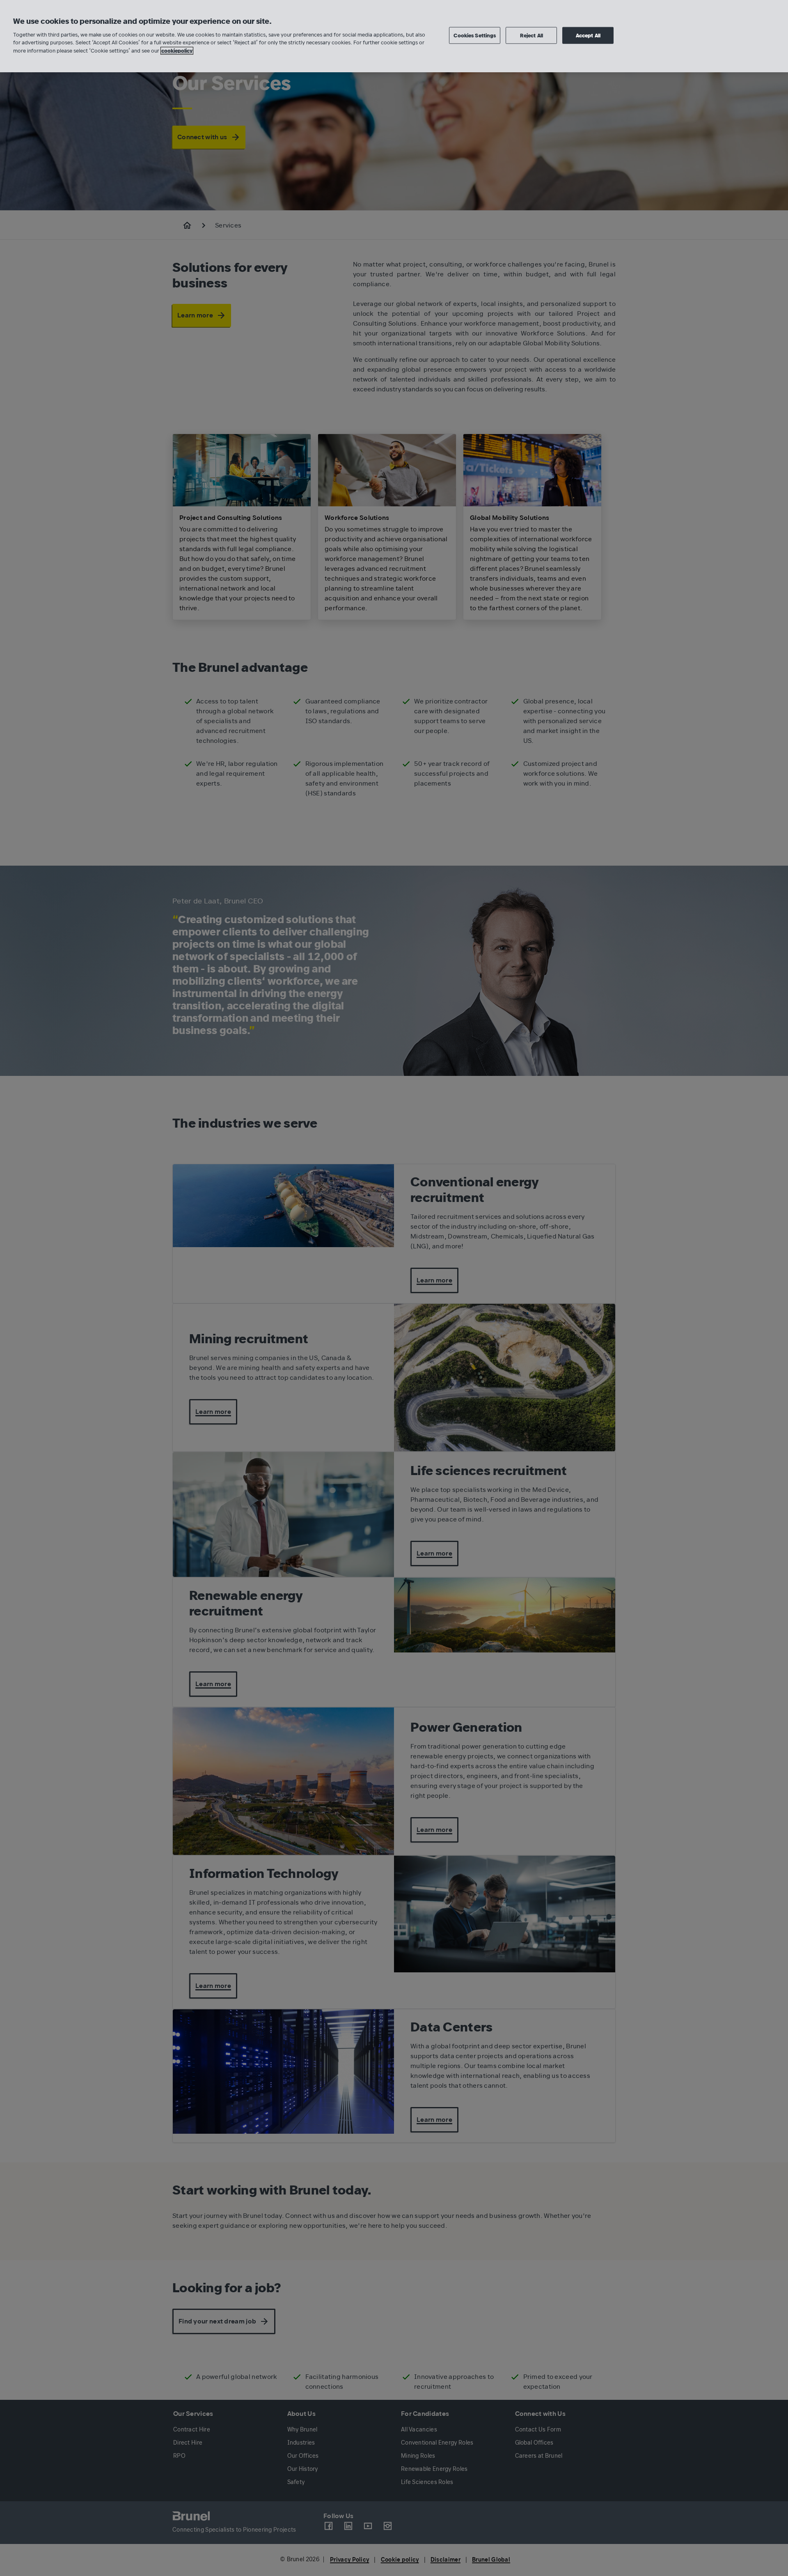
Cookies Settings (475, 35)
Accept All (588, 35)
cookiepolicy (177, 51)
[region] (394, 36)
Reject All (531, 35)
